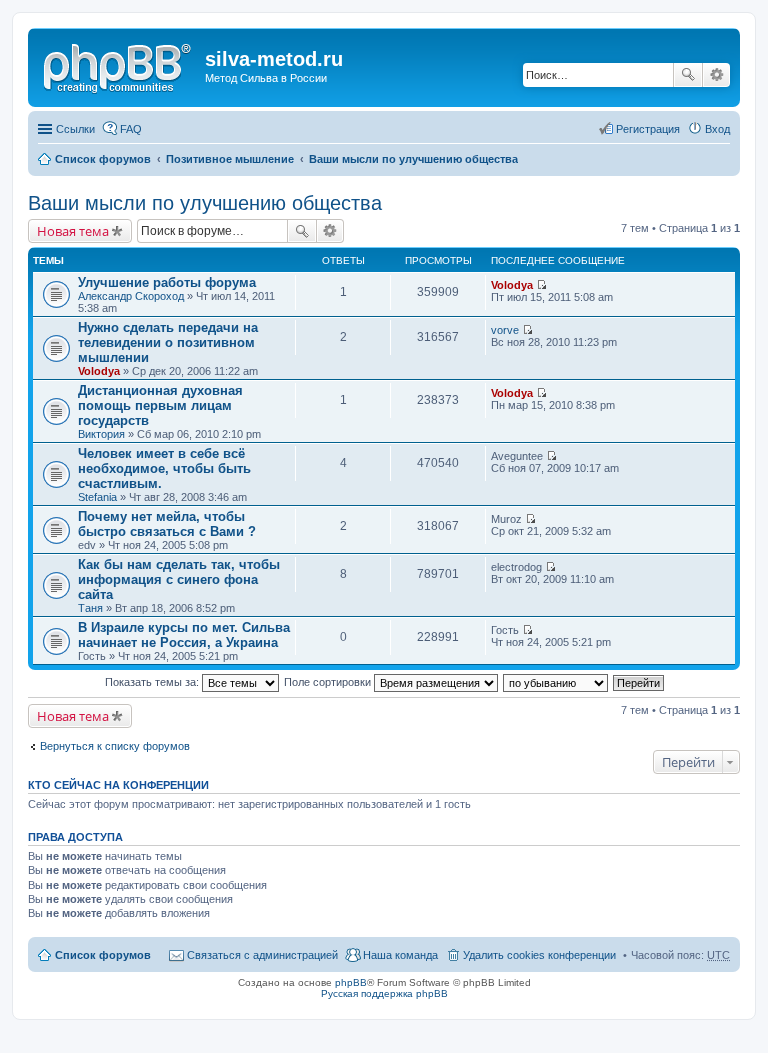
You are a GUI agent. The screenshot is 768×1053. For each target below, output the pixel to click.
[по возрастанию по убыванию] (556, 682)
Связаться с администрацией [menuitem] (262, 955)
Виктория (101, 434)
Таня (90, 608)
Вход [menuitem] (717, 129)
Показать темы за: (153, 682)
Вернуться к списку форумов (115, 746)
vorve (505, 330)
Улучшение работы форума (167, 282)
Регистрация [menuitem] (648, 129)
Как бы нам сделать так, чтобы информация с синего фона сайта (179, 579)
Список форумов (103, 159)
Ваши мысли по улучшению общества (413, 159)
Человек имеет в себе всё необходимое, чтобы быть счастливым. (164, 468)
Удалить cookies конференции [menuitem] (539, 955)
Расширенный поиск (716, 75)
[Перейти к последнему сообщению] (541, 285)
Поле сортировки (329, 682)
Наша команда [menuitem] (400, 955)
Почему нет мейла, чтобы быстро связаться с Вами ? (167, 524)
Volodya (512, 285)
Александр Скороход (131, 296)
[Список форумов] (119, 65)
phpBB (351, 982)
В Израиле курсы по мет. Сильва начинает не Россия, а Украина (184, 635)
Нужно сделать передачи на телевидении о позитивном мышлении (168, 342)
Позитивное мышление (230, 159)
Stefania (97, 497)
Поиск (688, 75)
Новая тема (73, 231)
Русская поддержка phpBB (384, 993)
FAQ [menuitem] (131, 129)
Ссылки (75, 129)
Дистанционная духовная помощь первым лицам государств (160, 405)
